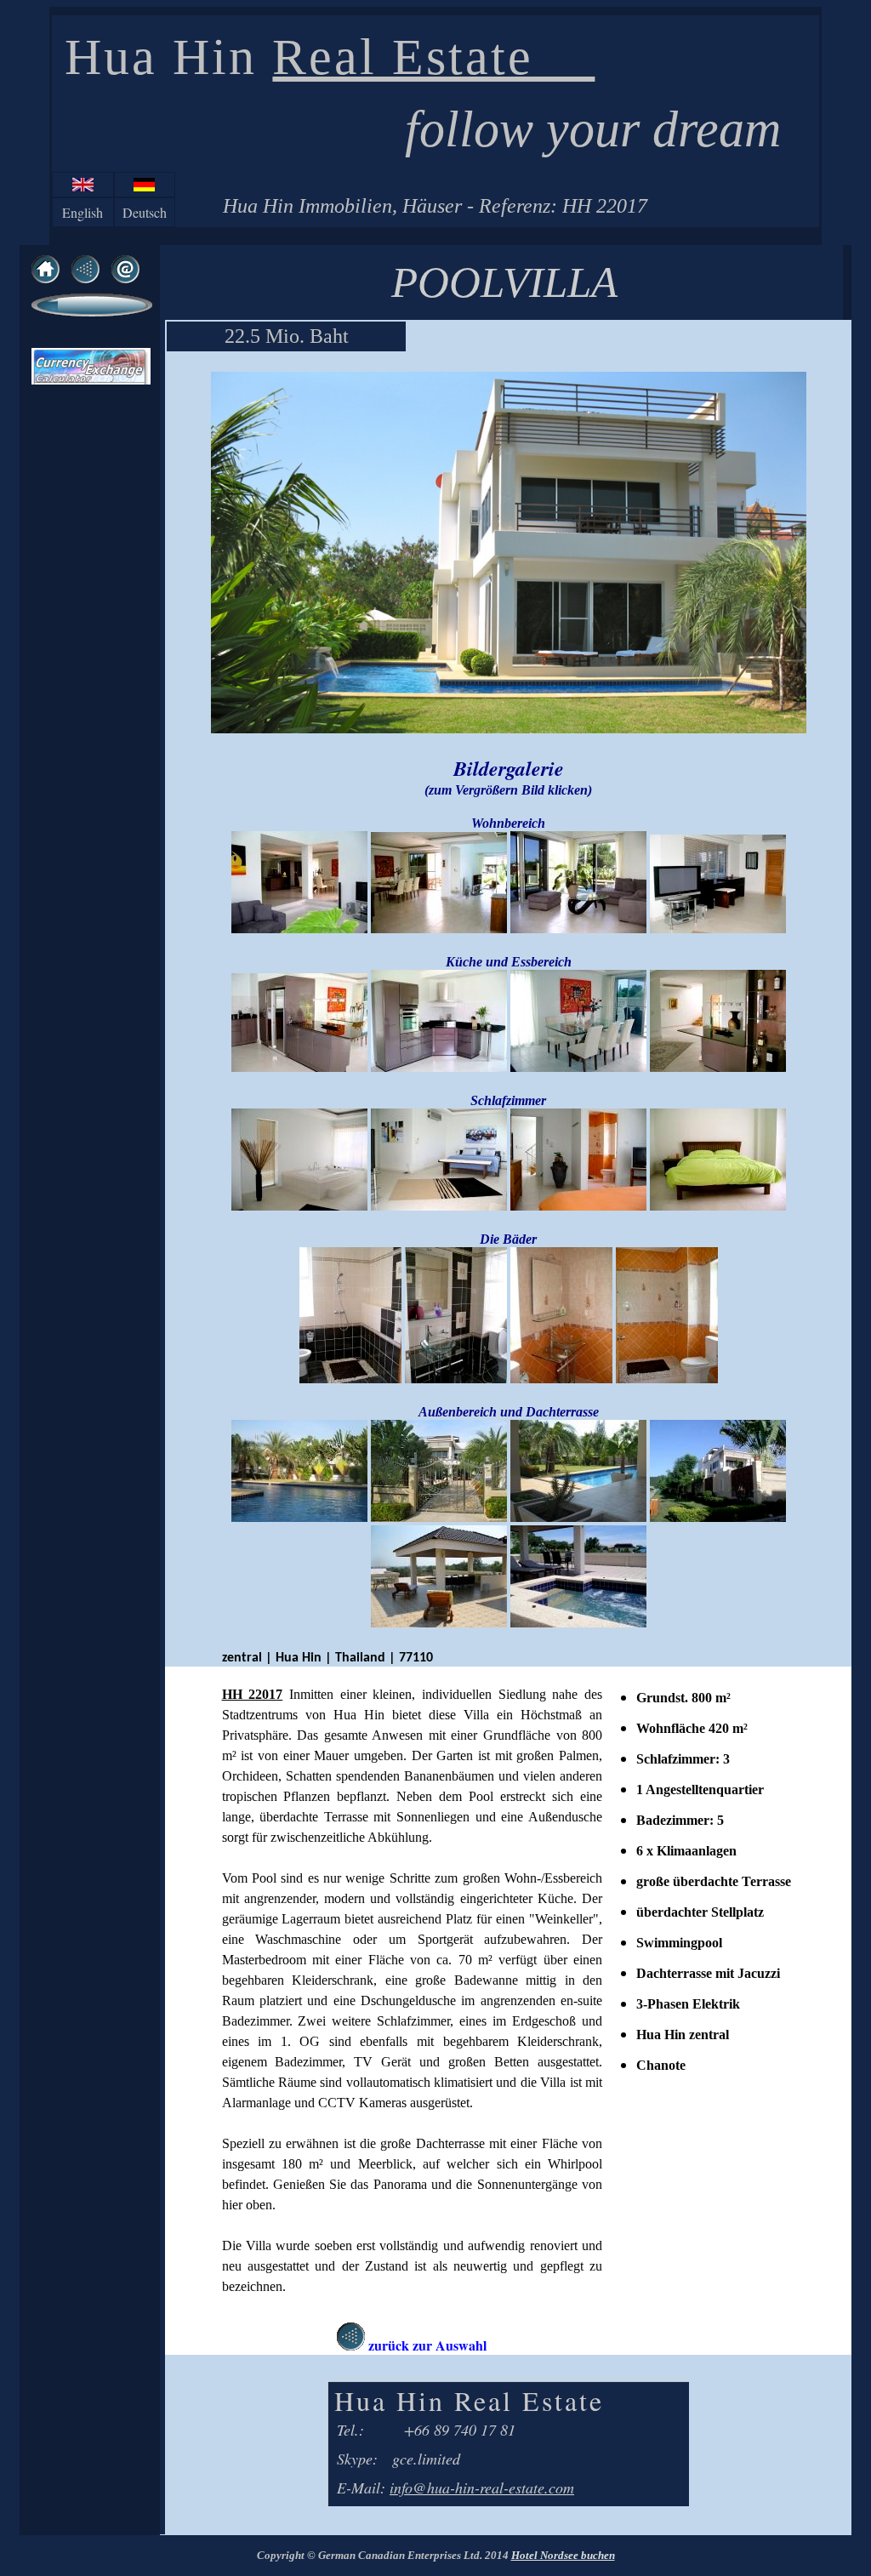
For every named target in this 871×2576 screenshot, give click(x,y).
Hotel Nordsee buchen (563, 2555)
